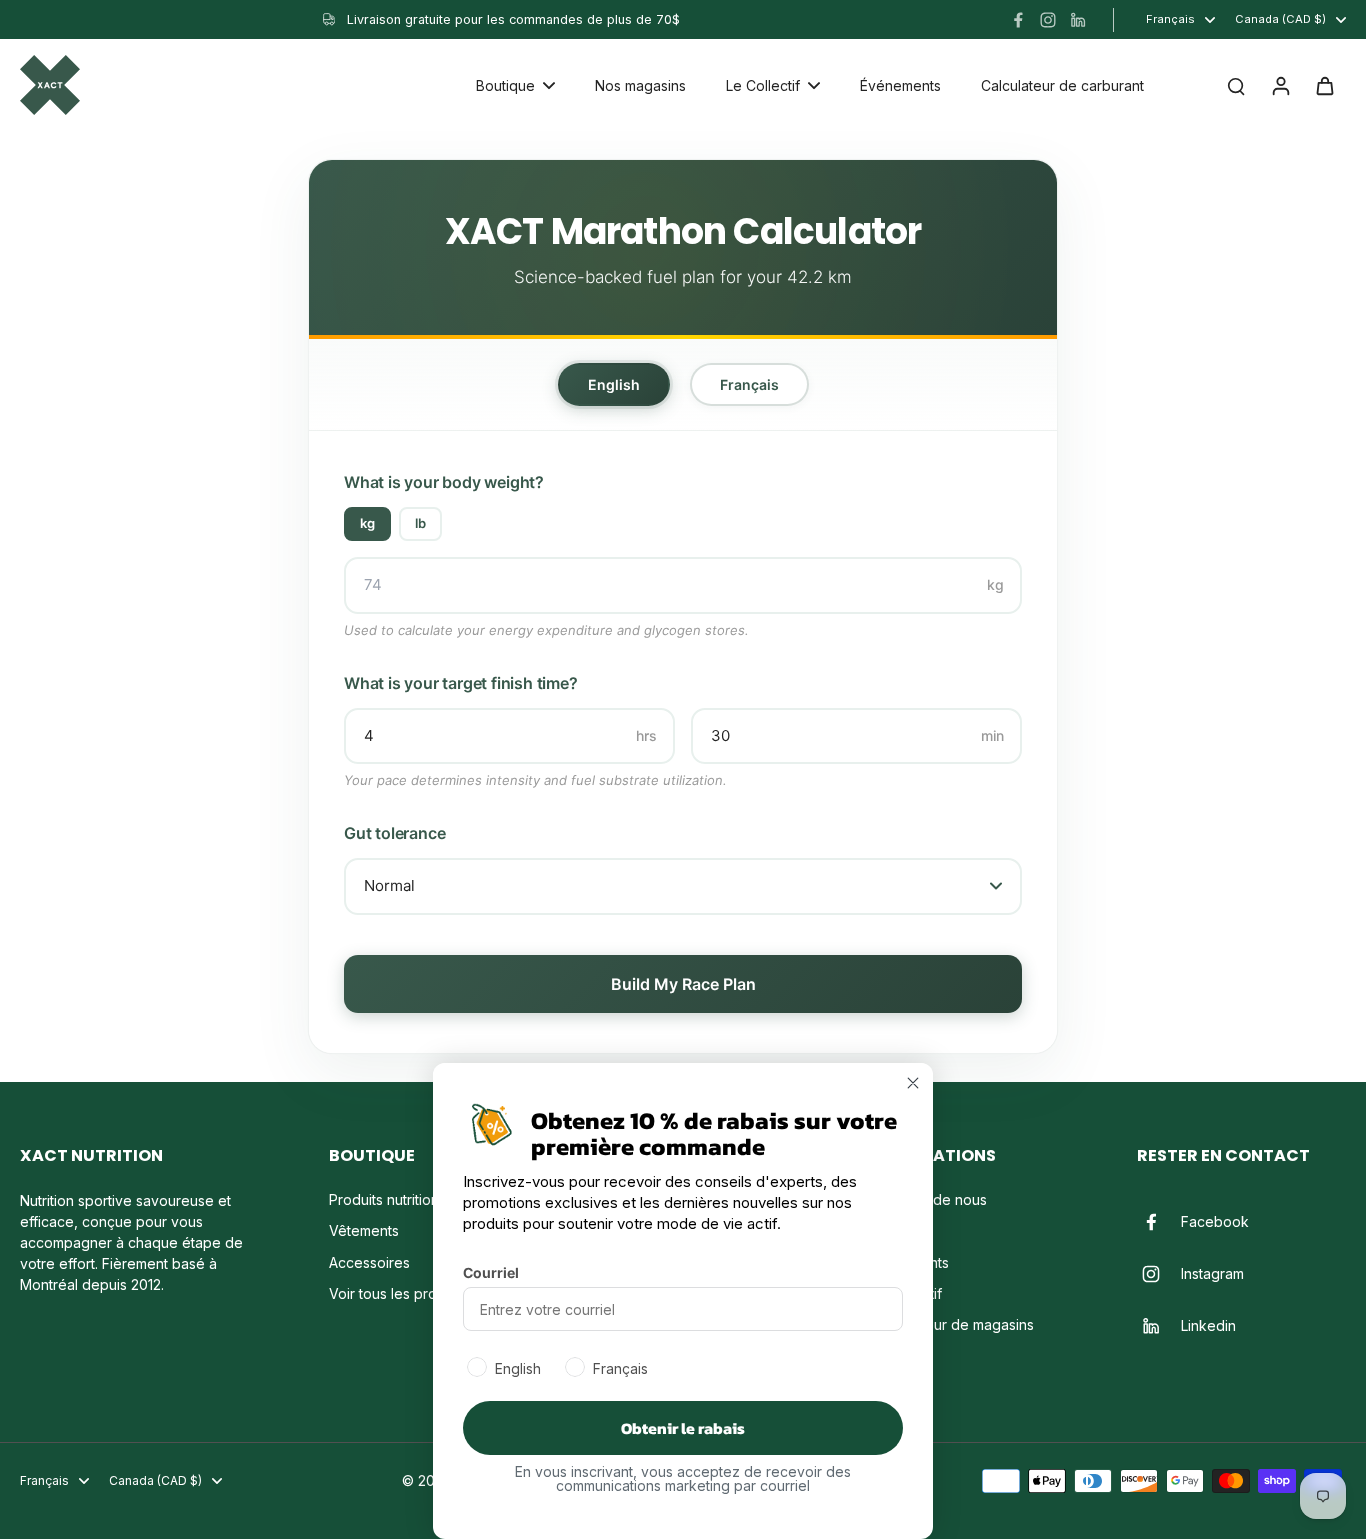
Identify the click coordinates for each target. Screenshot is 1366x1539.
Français (749, 384)
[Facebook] (1018, 20)
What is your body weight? (444, 482)
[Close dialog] (913, 1083)
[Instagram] (1048, 20)
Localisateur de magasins (951, 1324)
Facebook (1215, 1221)
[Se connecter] (1280, 85)
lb (420, 523)
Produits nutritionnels (397, 1199)
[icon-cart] (1324, 85)
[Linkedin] (1078, 20)
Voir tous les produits (398, 1293)
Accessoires (369, 1262)
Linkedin (1208, 1325)
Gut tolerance (394, 833)
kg (367, 523)
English (614, 384)
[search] (1236, 85)
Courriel (491, 1272)
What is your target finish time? (461, 683)
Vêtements (364, 1230)
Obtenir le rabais (683, 1428)
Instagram (1212, 1273)
